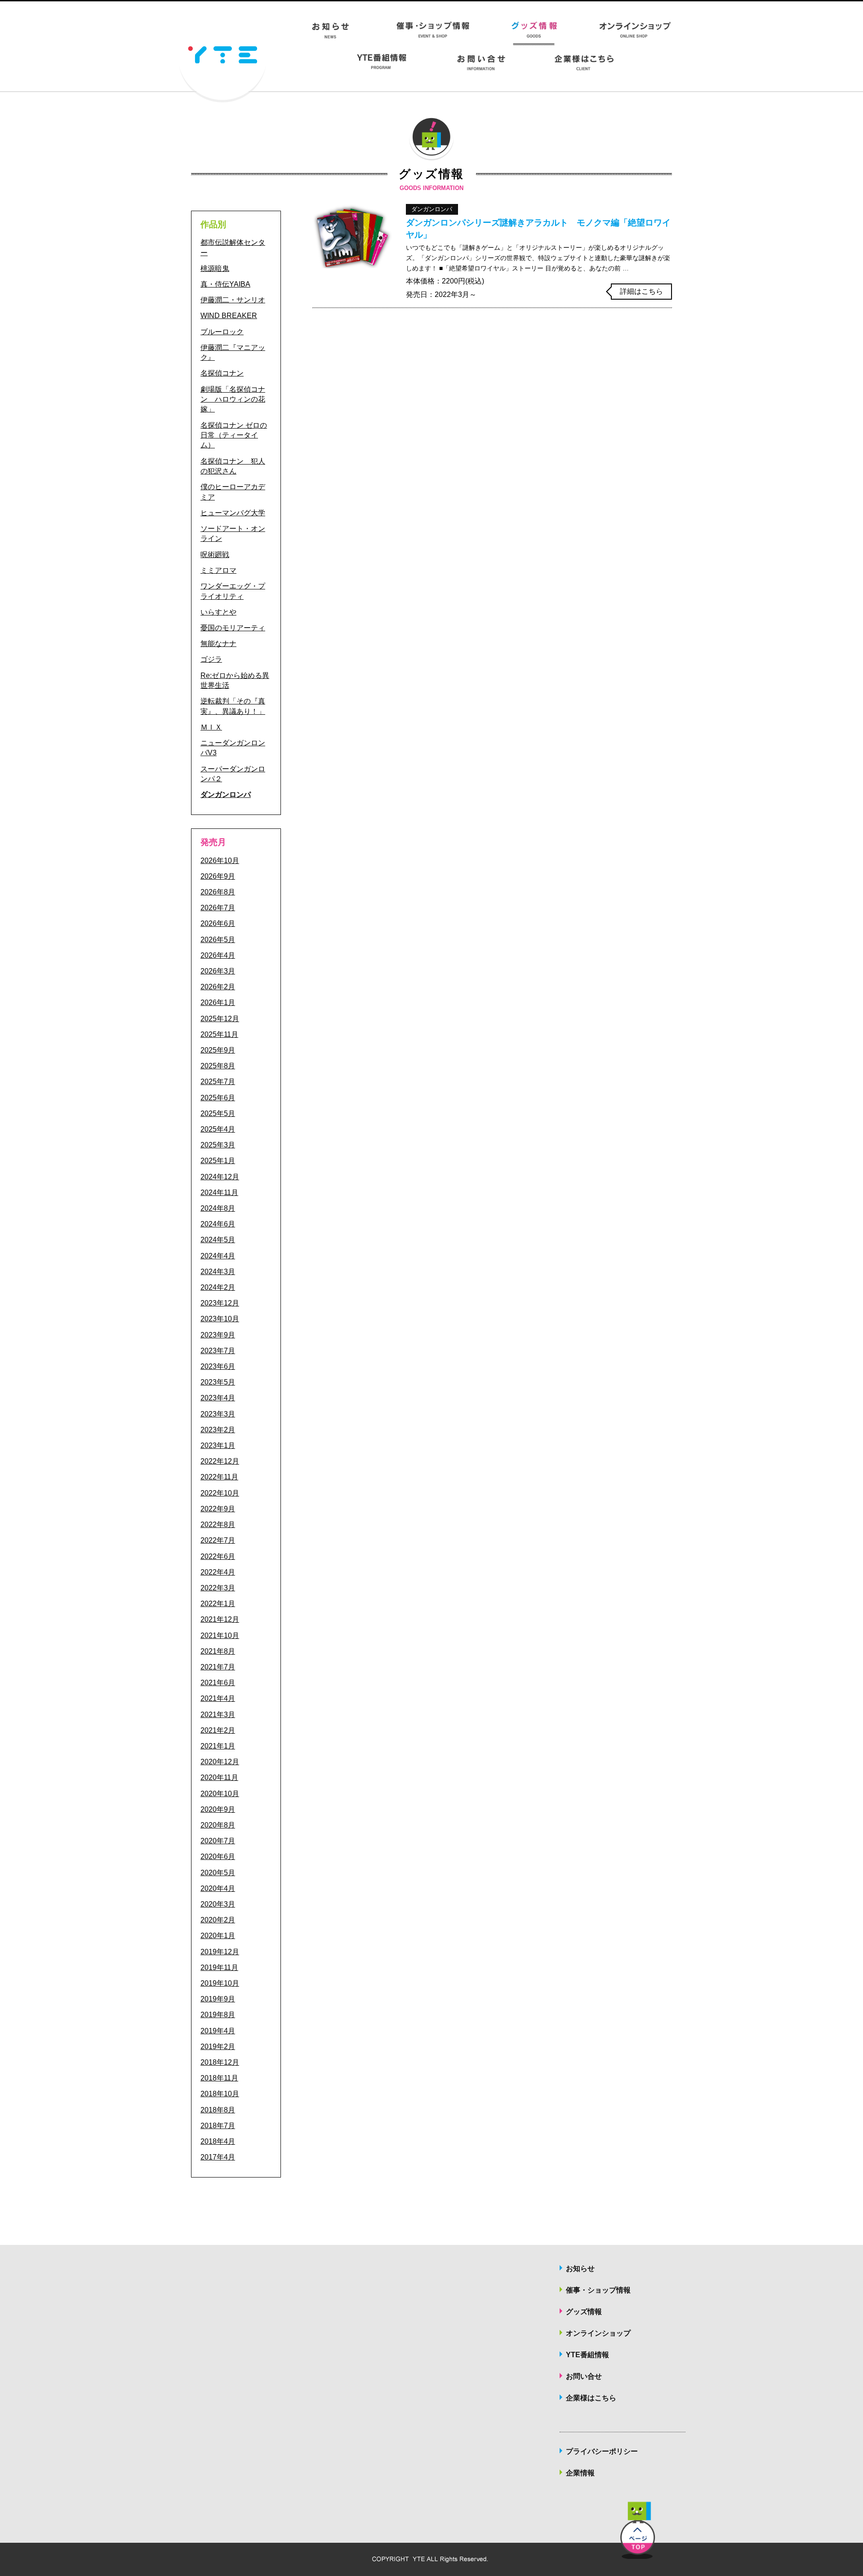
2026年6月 (218, 923)
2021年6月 (218, 1683)
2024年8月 (218, 1208)
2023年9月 (218, 1335)
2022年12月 (220, 1461)
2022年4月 (218, 1572)
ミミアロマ (218, 570)
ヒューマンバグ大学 (233, 513)
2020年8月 (218, 1825)
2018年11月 (219, 2078)
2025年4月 (218, 1129)
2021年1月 (218, 1746)
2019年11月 (219, 1967)
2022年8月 (218, 1525)
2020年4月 (218, 1888)
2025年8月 (218, 1066)
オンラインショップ (598, 2333)
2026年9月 (218, 876)
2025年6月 (218, 1098)
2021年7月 (218, 1667)
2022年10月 (220, 1493)
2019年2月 (218, 2047)
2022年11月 (219, 1477)
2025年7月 (218, 1082)
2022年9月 (218, 1509)
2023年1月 (218, 1445)
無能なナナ (218, 644)
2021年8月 (218, 1651)
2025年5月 (218, 1113)
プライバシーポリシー (602, 2451)
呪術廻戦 (215, 555)
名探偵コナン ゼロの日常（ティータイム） (234, 435)
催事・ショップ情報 (598, 2290)
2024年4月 (218, 1256)
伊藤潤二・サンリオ (233, 300)
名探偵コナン (222, 373)
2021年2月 (218, 1730)
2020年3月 (218, 1904)
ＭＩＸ (211, 727)
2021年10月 (220, 1635)
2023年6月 (218, 1366)
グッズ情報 (584, 2312)
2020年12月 (220, 1762)
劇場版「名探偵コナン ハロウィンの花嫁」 (233, 399)
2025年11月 (219, 1034)
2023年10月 (220, 1319)
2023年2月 (218, 1430)
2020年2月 (218, 1920)
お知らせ (580, 2268)
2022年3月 (218, 1588)
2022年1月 (218, 1604)
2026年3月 (218, 971)
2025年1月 (218, 1161)
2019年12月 (220, 1952)
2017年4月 (218, 2157)
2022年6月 (218, 1556)
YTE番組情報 (587, 2355)
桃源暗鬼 (215, 268)
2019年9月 (218, 1999)
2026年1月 (218, 1003)
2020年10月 (220, 1794)
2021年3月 (218, 1715)
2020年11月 (219, 1777)
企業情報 (580, 2473)
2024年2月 (218, 1287)
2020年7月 (218, 1841)
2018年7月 (218, 2126)
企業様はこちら (591, 2398)
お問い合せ (584, 2376)
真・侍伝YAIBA (225, 284)
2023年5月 (218, 1382)
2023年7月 (218, 1351)
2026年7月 (218, 908)
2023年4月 (218, 1398)
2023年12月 (220, 1303)
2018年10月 (220, 2094)
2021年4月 (218, 1698)
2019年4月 (218, 2031)
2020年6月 (218, 1857)
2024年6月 (218, 1224)
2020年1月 (218, 1936)
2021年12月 (220, 1619)
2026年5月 (218, 940)
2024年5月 (218, 1240)
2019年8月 (218, 2015)
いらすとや (218, 612)
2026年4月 (218, 955)
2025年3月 (218, 1145)
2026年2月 (218, 987)
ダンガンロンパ (226, 794)
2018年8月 (218, 2110)
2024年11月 (219, 1193)
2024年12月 (220, 1177)
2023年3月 (218, 1414)
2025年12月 (220, 1019)
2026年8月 (218, 892)
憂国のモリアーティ (233, 628)
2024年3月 (218, 1272)
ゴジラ (211, 659)
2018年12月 (220, 2062)
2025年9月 (218, 1050)
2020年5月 (218, 1873)
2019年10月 (220, 1983)
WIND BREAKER (229, 316)
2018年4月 (218, 2141)
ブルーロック (222, 332)
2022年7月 (218, 1540)
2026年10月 (220, 861)
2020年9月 (218, 1809)
